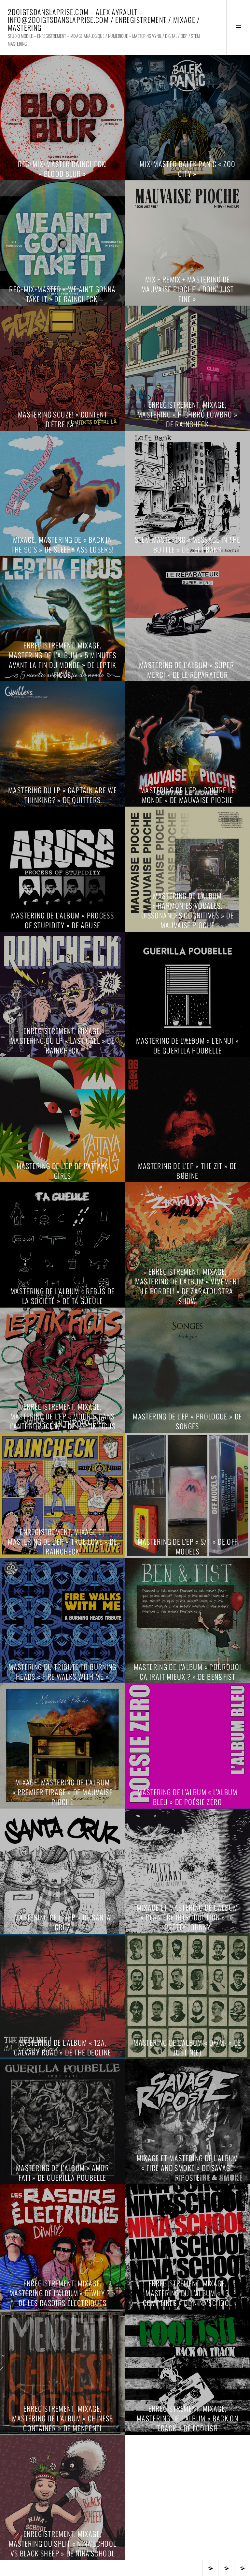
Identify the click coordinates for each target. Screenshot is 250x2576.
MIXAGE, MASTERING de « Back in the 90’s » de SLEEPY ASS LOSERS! (63, 544)
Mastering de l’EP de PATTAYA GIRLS (63, 1171)
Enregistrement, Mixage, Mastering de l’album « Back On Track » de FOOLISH (187, 2418)
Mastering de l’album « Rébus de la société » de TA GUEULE (63, 1296)
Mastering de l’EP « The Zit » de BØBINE (188, 1171)
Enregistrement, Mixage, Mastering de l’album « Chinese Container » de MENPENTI (62, 2418)
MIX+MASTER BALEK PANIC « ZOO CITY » (188, 169)
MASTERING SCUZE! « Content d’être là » (63, 419)
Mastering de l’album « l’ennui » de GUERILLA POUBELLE (188, 1045)
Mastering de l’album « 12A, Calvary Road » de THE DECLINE (63, 2047)
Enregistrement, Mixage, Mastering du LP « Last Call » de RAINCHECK (62, 1040)
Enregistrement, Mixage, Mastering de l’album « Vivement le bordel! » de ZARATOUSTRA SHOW (188, 1286)
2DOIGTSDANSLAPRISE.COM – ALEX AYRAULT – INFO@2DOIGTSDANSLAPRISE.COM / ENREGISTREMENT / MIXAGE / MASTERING (104, 20)
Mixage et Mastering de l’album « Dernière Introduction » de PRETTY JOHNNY (187, 1917)
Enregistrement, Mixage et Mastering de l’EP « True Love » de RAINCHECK (62, 1541)
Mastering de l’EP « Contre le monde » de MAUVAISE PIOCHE (187, 795)
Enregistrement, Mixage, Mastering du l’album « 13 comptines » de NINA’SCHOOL (188, 2293)
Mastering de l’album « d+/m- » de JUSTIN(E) (187, 2047)
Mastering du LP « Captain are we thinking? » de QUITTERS (62, 795)
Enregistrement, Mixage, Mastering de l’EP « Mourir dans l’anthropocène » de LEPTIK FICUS (62, 1416)
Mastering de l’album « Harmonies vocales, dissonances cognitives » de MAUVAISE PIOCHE (187, 910)
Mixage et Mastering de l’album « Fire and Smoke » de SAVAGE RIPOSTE (187, 2168)
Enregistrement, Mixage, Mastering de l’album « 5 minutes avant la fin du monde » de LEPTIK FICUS (62, 660)
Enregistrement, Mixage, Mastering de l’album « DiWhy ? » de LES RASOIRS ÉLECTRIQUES (63, 2293)
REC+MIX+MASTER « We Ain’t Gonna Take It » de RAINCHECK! (62, 294)
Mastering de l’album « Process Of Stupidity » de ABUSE (62, 920)
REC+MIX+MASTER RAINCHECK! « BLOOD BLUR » (62, 169)
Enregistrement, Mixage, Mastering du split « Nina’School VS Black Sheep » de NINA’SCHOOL (63, 2543)
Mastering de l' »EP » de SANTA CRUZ (62, 1922)
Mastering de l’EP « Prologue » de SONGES (187, 1421)
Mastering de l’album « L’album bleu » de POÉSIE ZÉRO (187, 1797)
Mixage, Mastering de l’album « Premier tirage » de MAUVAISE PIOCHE (62, 1792)
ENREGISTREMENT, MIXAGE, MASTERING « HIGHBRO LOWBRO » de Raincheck (188, 414)
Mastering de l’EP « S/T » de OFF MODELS (188, 1546)
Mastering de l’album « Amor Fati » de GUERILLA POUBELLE (62, 2173)
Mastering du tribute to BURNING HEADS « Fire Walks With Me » (62, 1672)
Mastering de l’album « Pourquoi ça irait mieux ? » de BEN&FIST (188, 1672)
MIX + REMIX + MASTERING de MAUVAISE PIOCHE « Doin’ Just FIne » (188, 289)
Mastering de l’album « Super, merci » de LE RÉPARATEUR (187, 670)
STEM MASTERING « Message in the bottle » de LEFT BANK (188, 544)
